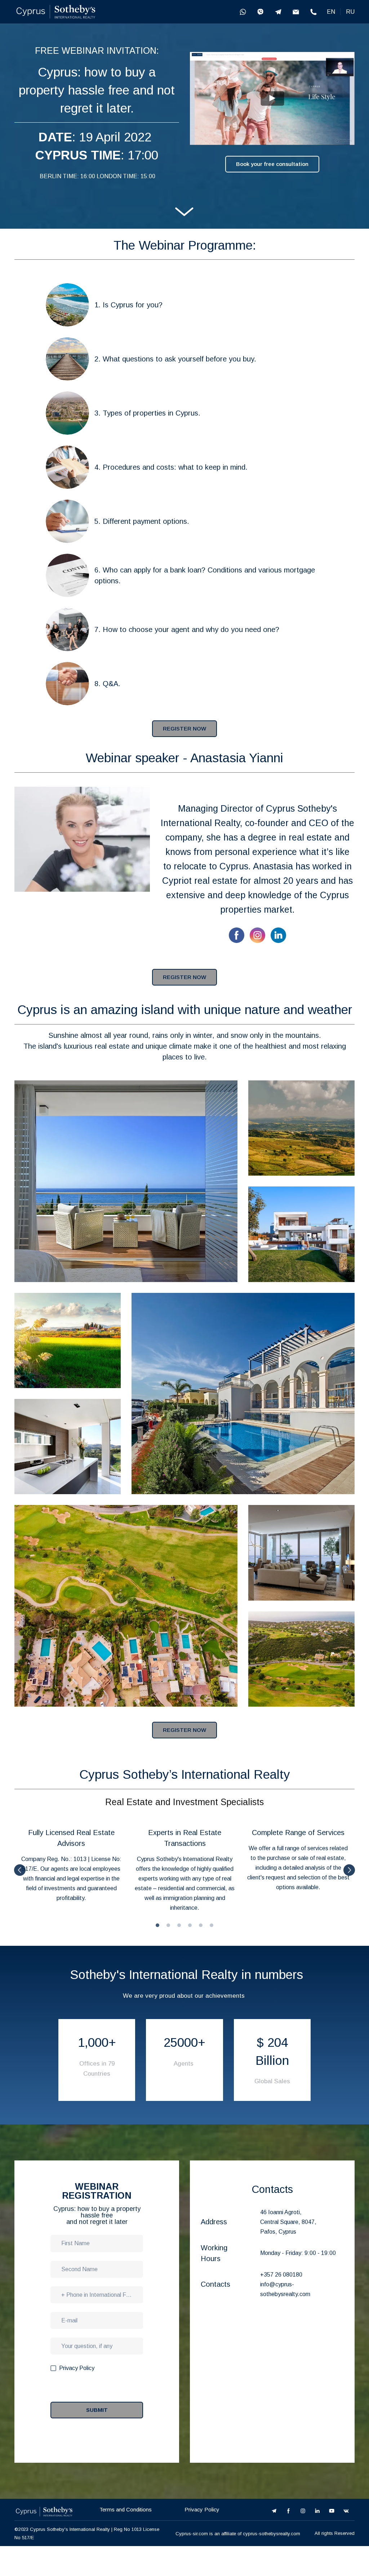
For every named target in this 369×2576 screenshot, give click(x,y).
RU (350, 12)
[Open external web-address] (56, 12)
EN (331, 12)
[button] (243, 12)
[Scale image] (126, 1181)
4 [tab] (190, 1925)
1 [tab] (157, 1925)
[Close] (317, 2327)
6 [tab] (212, 1925)
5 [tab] (201, 1925)
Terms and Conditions (126, 2509)
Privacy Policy (202, 2509)
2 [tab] (168, 1925)
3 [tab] (179, 1925)
